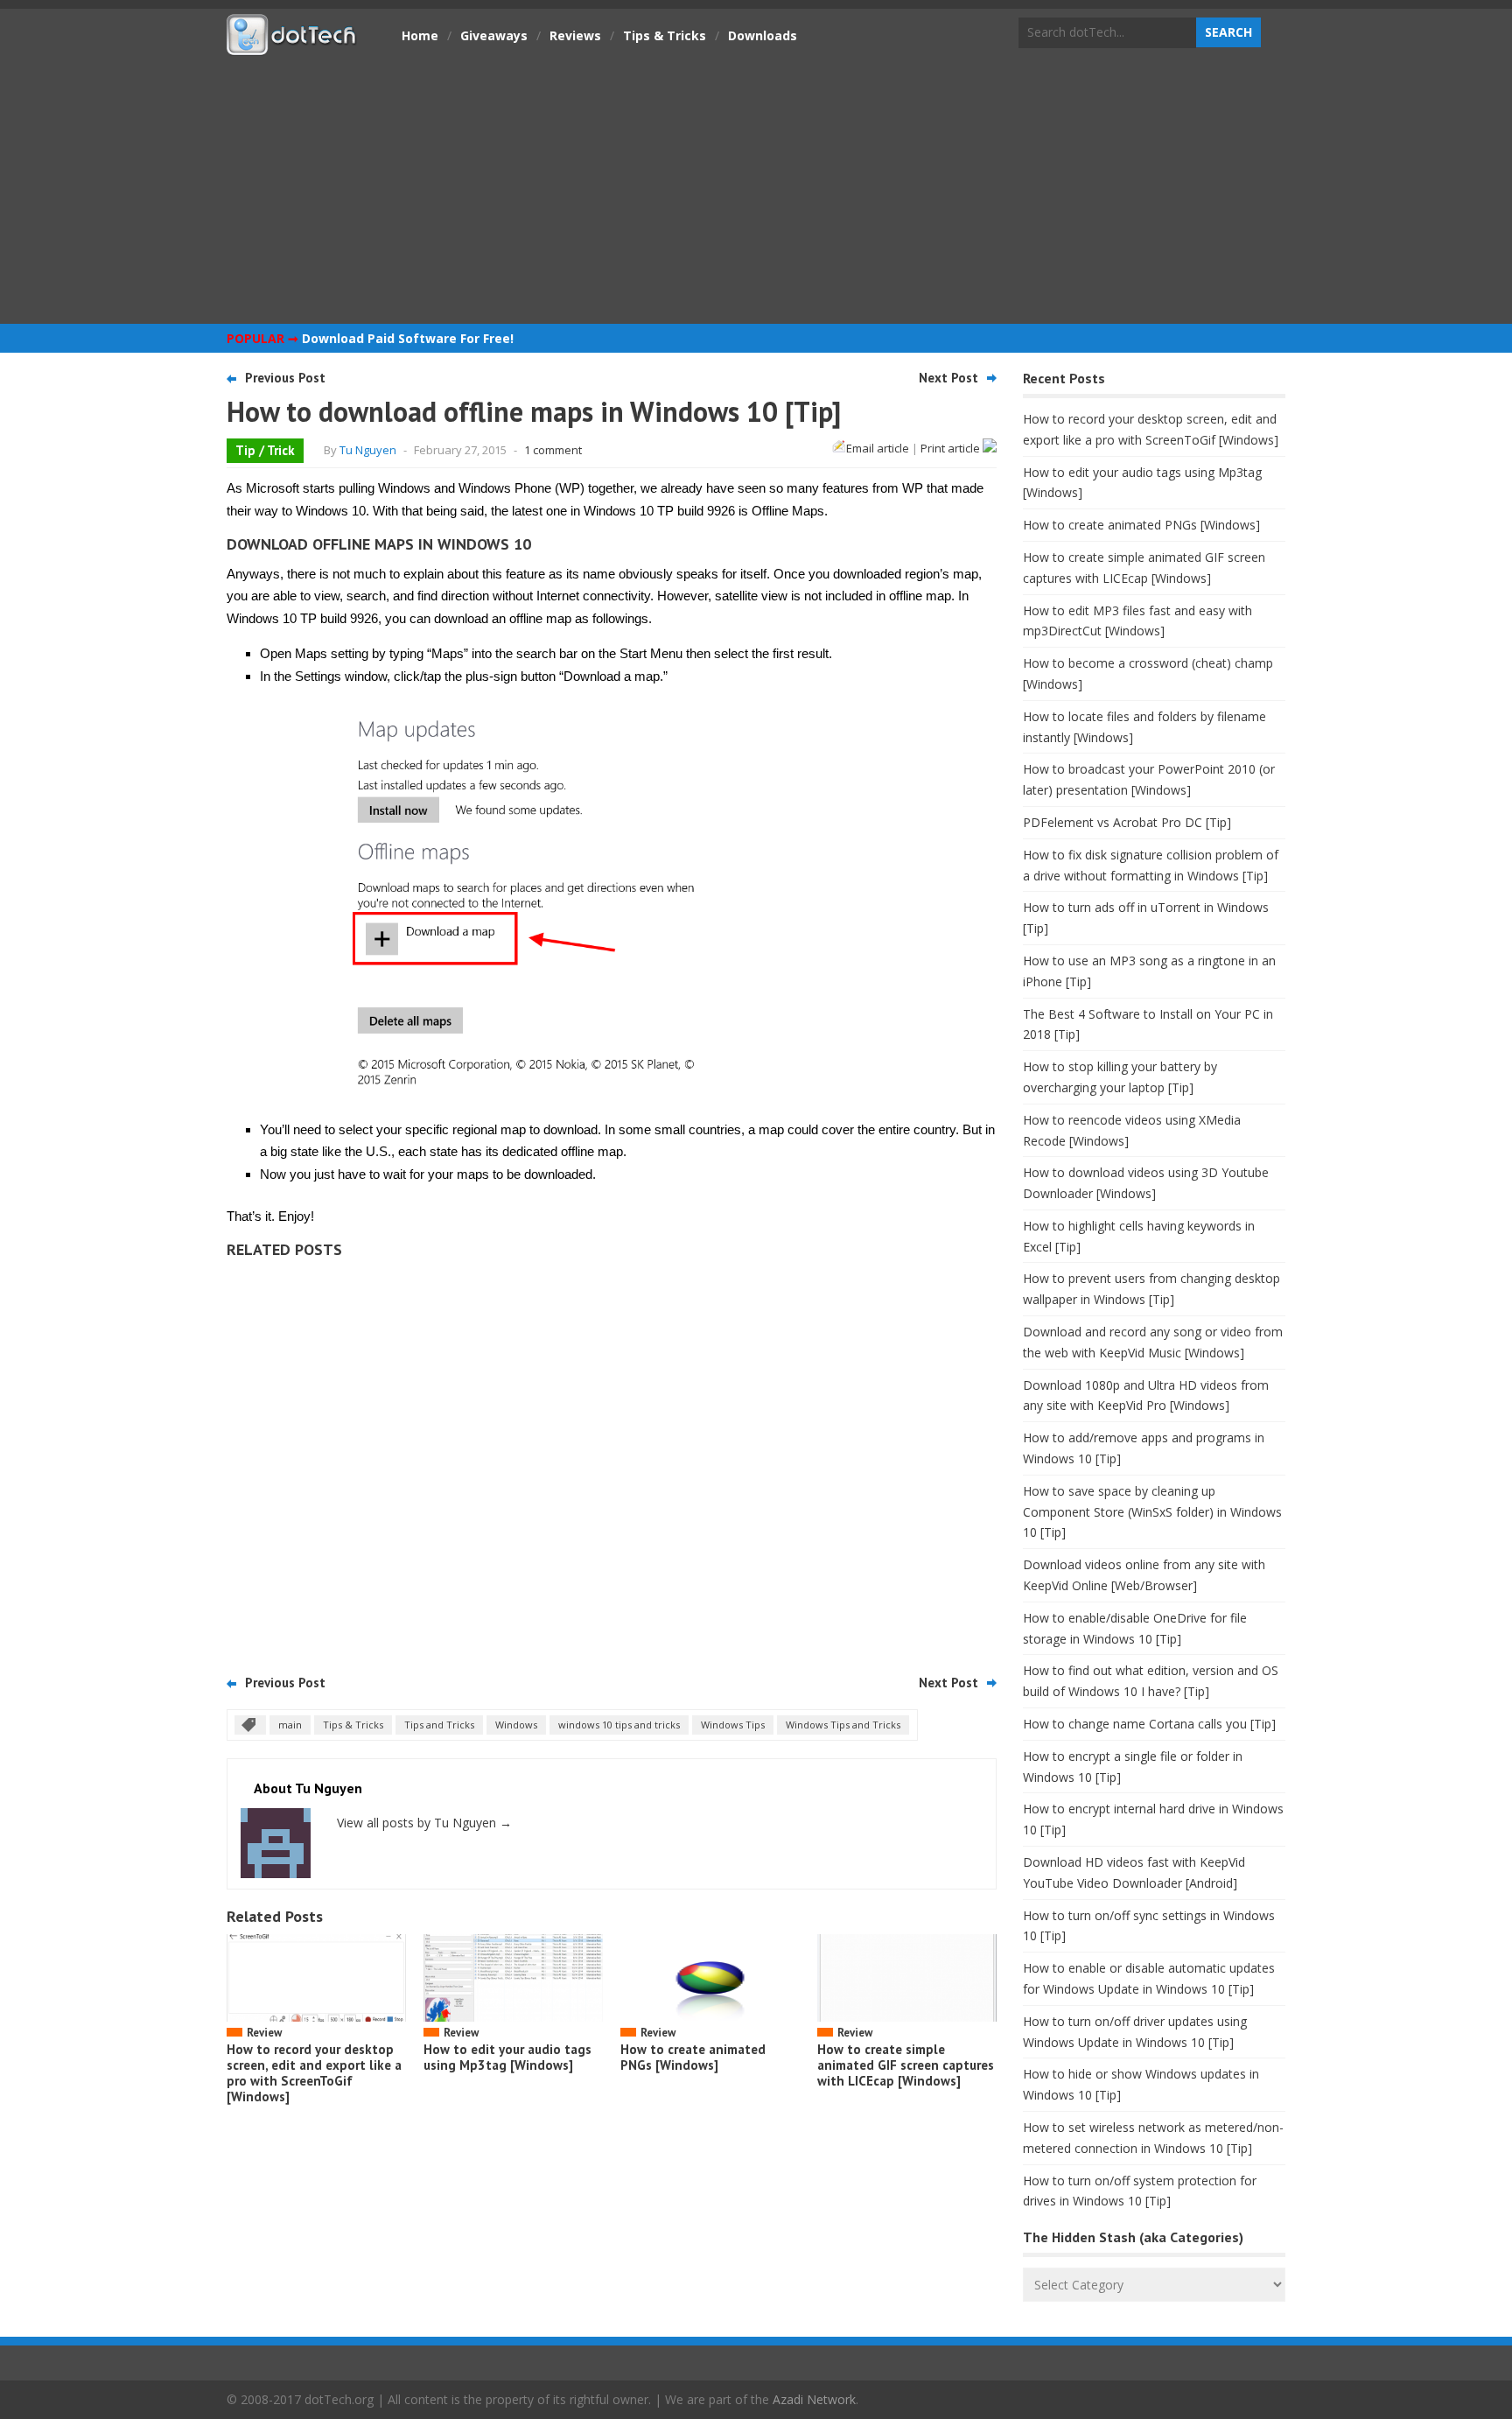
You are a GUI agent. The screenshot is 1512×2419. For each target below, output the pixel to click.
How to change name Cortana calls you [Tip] (1149, 1724)
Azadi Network (814, 2399)
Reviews (575, 35)
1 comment (553, 450)
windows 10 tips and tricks (619, 1725)
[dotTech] (292, 46)
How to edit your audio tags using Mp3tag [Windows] (507, 2057)
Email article (878, 448)
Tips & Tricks (665, 35)
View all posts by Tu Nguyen (424, 1823)
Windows (516, 1725)
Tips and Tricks (439, 1725)
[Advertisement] (756, 188)
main (290, 1725)
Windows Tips (733, 1725)
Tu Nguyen (368, 450)
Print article (952, 448)
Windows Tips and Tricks (843, 1725)
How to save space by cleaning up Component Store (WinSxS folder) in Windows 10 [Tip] (1152, 1512)
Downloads (763, 35)
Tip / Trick (265, 450)
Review (264, 2033)
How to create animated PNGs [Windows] (693, 2057)
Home (420, 35)
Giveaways (494, 35)
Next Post (948, 378)
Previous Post (285, 378)
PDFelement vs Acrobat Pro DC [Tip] (1127, 822)
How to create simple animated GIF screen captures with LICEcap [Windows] (906, 2065)
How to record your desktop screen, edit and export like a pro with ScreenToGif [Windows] (314, 2073)
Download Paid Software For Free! (408, 338)
